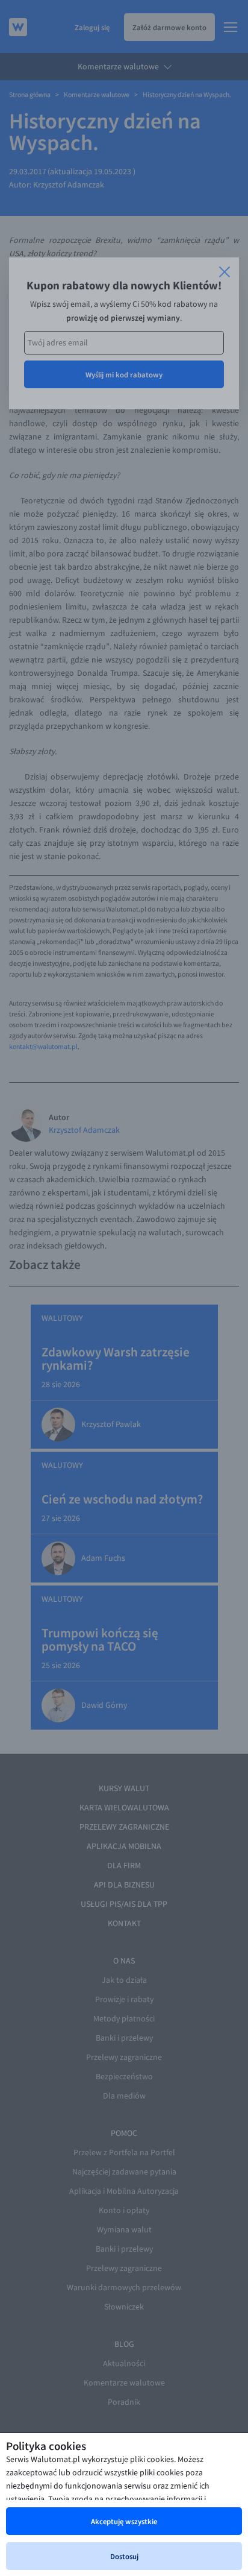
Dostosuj (124, 2556)
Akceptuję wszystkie (124, 2521)
